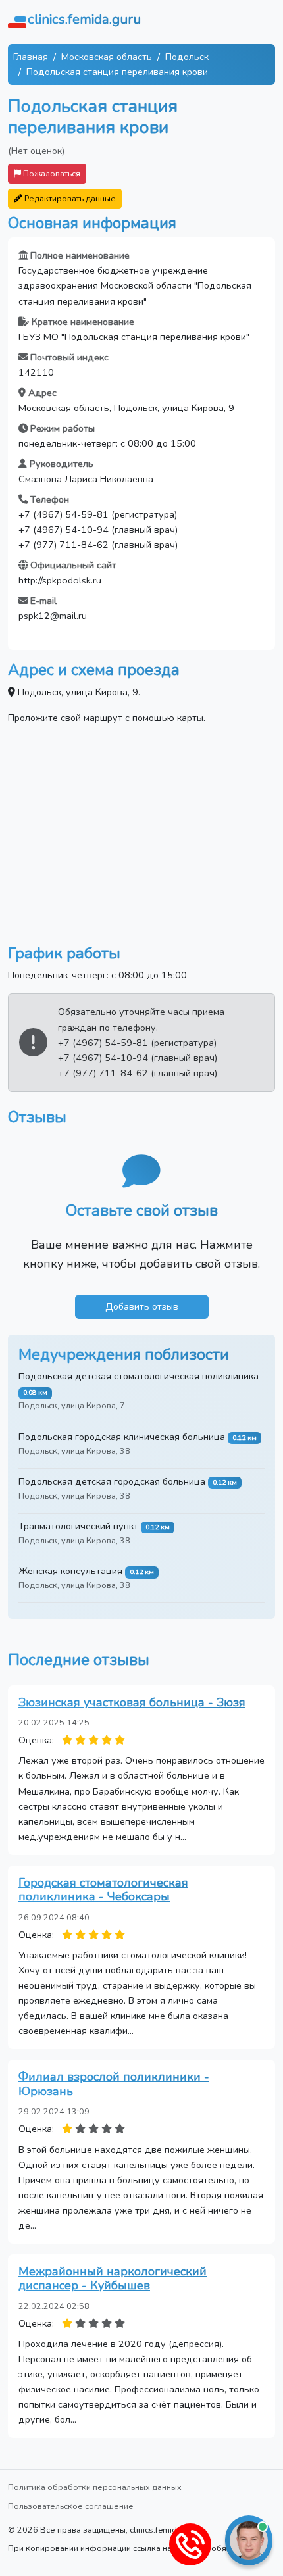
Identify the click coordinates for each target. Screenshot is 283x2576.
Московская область (107, 57)
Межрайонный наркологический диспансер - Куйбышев (113, 2279)
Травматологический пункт (78, 1526)
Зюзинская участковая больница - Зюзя (132, 1702)
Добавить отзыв (142, 1306)
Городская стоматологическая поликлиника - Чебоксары (103, 1890)
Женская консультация (70, 1571)
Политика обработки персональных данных (95, 2487)
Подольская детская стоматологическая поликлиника (139, 1376)
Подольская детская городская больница (112, 1481)
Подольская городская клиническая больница (122, 1437)
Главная (31, 57)
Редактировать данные (69, 198)
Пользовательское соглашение (71, 2506)
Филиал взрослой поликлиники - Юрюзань (114, 2084)
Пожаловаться (51, 173)
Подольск (187, 57)
